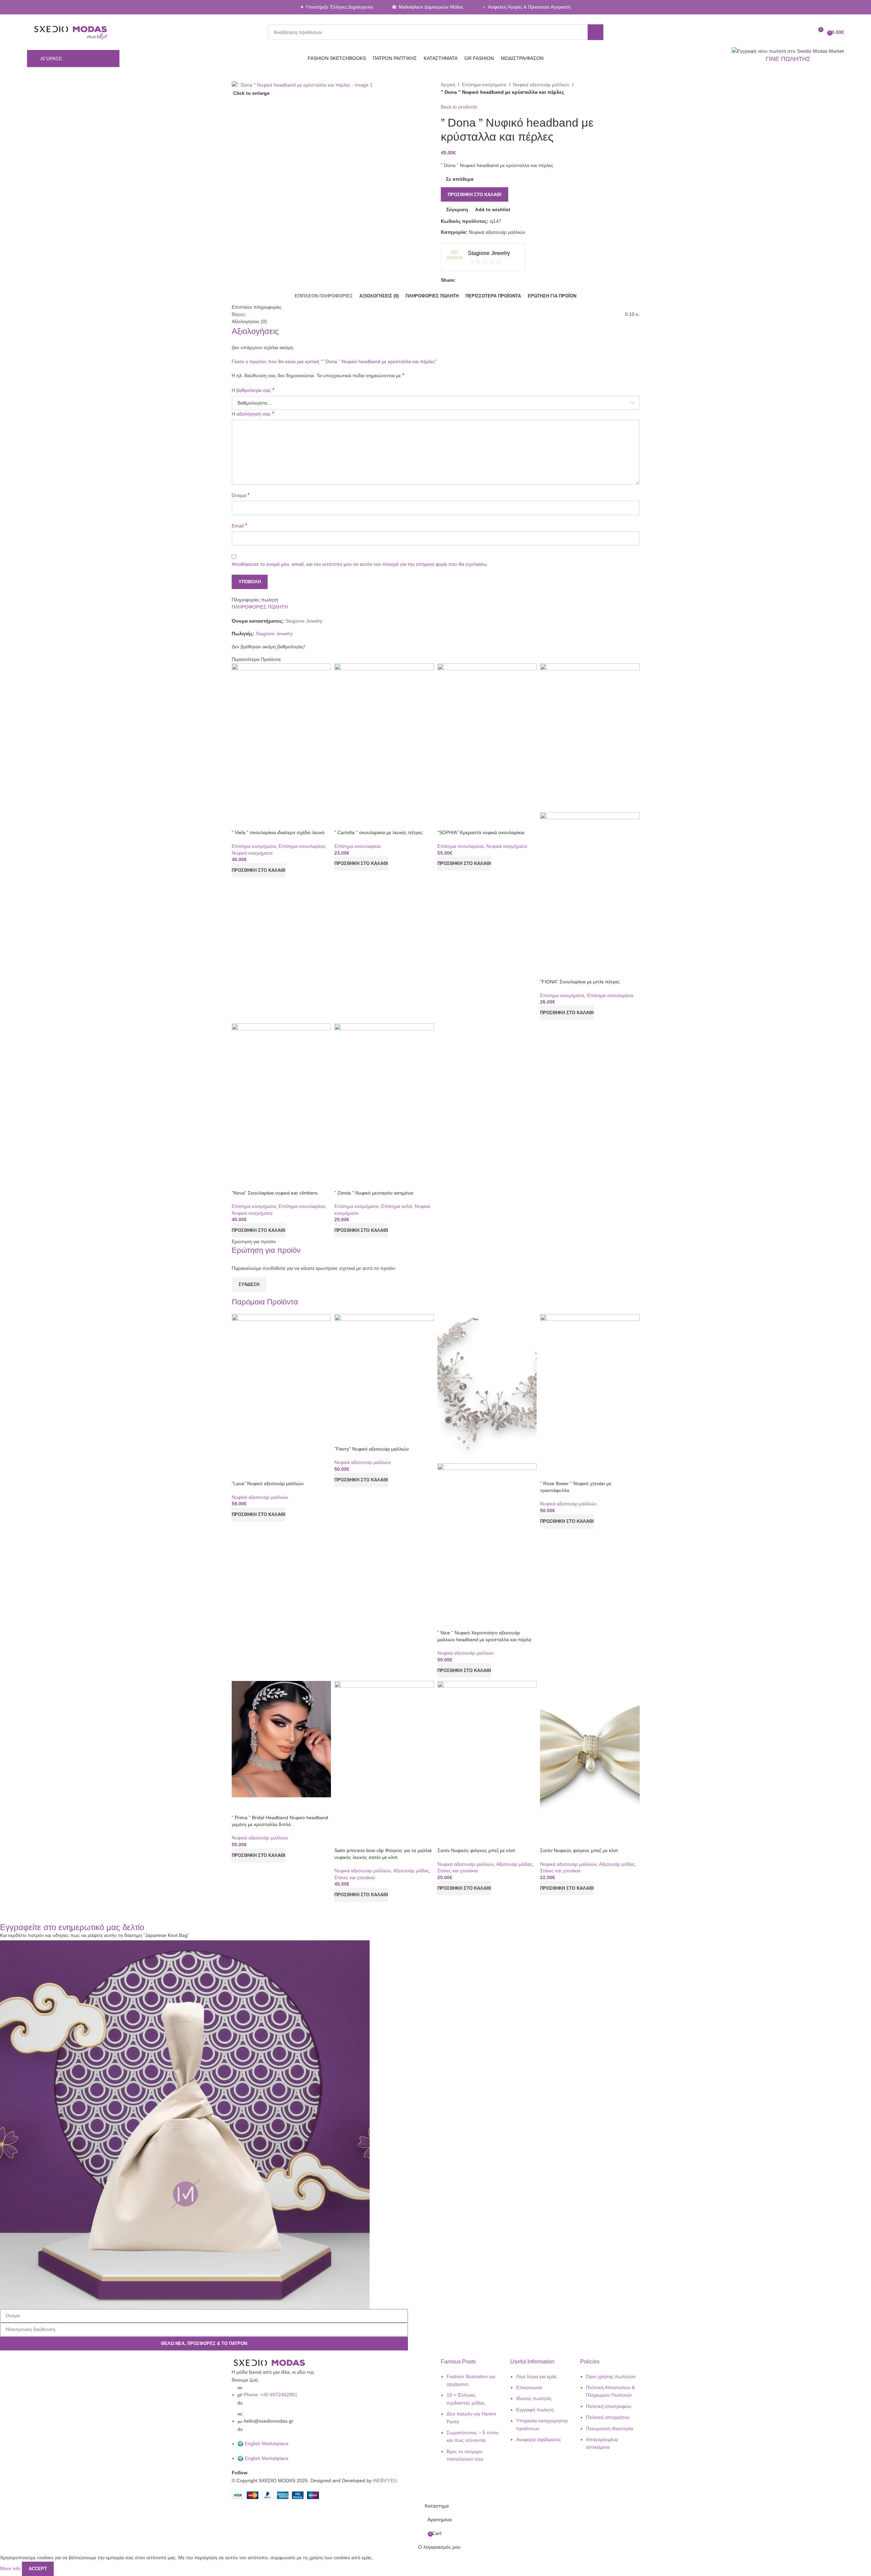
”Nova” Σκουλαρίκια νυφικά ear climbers (275, 1193)
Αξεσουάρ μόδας (411, 1871)
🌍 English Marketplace (263, 2444)
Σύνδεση (249, 1284)
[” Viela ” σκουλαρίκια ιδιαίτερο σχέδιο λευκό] (281, 737)
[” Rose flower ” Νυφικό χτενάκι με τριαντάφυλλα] (590, 1388)
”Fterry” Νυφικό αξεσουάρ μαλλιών (372, 1449)
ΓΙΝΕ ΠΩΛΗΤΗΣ (788, 59)
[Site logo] (71, 32)
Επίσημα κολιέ (397, 1206)
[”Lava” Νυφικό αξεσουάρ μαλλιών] (281, 1388)
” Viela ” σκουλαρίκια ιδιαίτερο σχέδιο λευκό (278, 832)
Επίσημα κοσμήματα (254, 846)
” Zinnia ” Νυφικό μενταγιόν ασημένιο (374, 1193)
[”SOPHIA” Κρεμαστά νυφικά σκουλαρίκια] (487, 737)
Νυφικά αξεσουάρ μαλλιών (260, 1497)
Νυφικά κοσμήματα (252, 853)
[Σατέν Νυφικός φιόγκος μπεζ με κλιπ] (487, 1755)
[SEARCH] (595, 32)
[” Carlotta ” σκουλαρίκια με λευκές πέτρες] (384, 737)
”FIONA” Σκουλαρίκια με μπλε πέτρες (580, 982)
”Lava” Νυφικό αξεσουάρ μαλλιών (268, 1483)
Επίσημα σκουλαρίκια (302, 846)
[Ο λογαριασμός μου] (793, 32)
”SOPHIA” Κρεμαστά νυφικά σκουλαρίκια (481, 832)
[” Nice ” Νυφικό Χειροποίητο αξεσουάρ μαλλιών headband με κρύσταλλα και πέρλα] (487, 1388)
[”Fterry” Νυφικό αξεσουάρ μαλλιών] (384, 1371)
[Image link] (269, 2363)
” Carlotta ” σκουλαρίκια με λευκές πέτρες (379, 832)
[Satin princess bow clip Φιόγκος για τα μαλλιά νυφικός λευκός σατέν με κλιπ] (384, 1755)
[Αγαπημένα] (805, 32)
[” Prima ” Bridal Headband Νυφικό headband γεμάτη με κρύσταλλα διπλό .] (281, 1739)
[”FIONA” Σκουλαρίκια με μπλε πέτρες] (590, 737)
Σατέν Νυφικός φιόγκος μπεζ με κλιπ (476, 1850)
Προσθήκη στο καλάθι (475, 195)
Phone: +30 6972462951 (271, 2395)
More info (11, 2568)
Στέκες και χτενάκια (355, 1877)
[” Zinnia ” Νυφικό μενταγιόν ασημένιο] (384, 1098)
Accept (38, 2569)
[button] (259, 870)
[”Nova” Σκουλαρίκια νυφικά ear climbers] (281, 1098)
